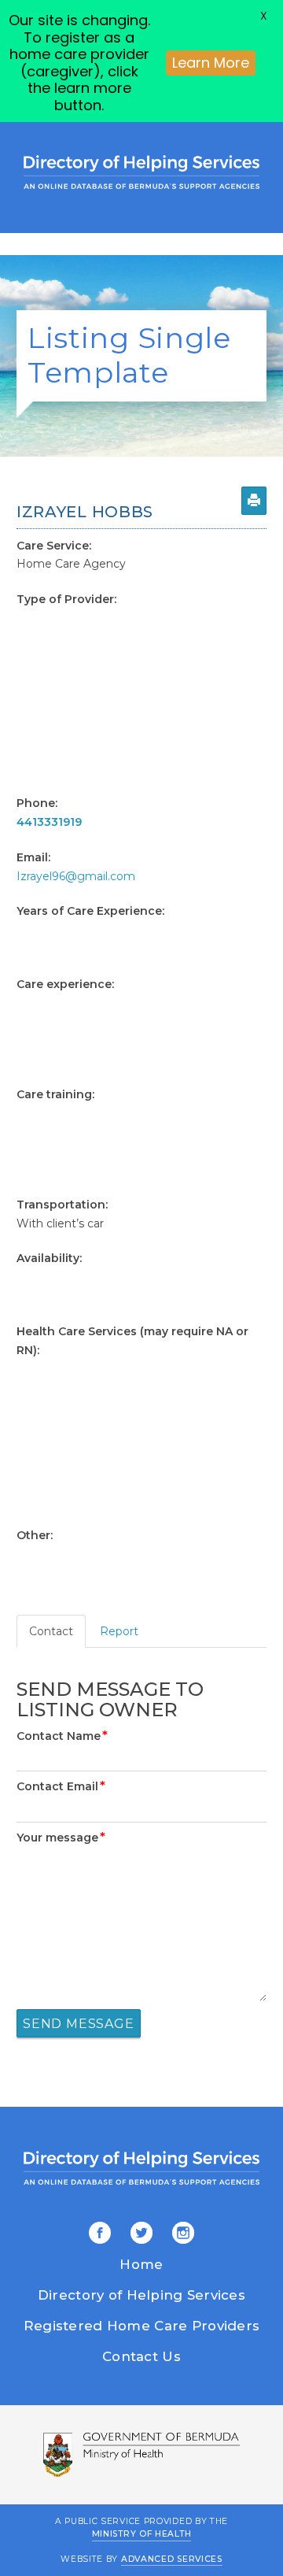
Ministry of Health (142, 2534)
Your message (61, 1838)
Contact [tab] (51, 1631)
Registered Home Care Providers (141, 2326)
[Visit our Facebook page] (100, 2234)
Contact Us (141, 2356)
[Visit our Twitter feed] (139, 2234)
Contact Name (62, 1736)
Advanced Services (172, 2559)
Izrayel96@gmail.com (76, 876)
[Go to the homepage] (141, 172)
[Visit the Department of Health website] (141, 2455)
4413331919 (49, 822)
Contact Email (61, 1786)
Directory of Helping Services (141, 2295)
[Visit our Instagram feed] (180, 2234)
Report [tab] (119, 1631)
